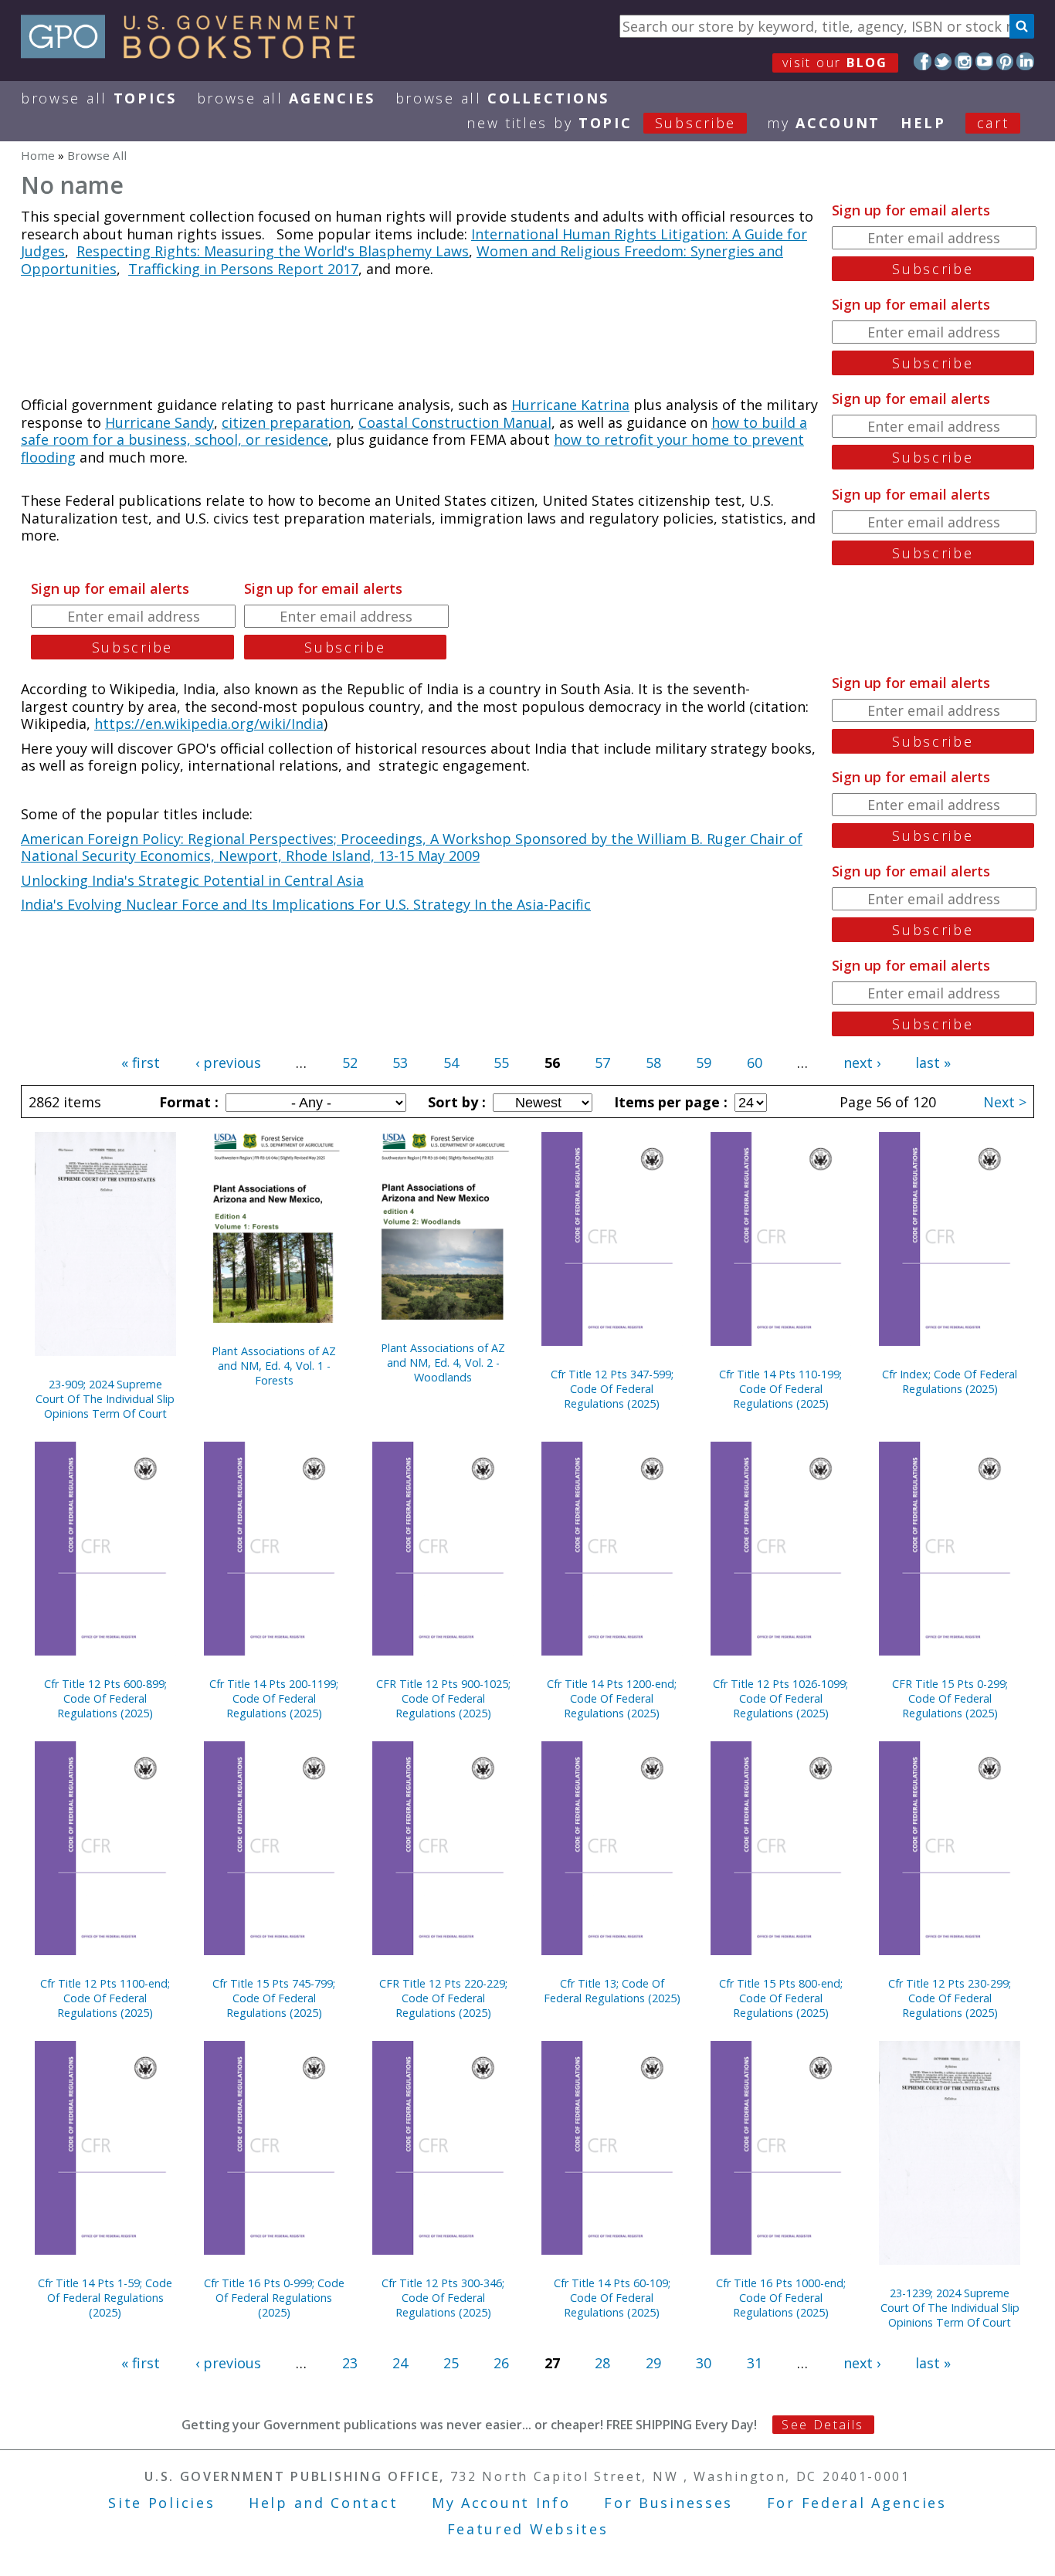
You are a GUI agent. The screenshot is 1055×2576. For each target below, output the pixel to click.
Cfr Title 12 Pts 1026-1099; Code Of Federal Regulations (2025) (780, 1698)
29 (653, 2363)
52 (350, 1063)
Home (38, 155)
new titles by (601, 123)
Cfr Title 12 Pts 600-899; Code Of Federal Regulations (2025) (105, 1698)
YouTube (984, 61)
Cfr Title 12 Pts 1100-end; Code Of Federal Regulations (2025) (105, 1998)
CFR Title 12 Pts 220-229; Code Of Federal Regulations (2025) (443, 1998)
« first (141, 1063)
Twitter (943, 61)
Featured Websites (528, 2529)
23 (350, 2363)
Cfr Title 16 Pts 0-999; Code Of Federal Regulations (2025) (274, 2298)
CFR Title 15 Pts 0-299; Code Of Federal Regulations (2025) (950, 1698)
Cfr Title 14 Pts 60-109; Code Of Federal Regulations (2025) (612, 2298)
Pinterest (1005, 61)
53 (400, 1063)
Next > (1005, 1102)
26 (501, 2363)
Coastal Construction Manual (455, 422)
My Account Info (501, 2503)
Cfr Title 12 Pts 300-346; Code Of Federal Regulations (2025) (443, 2298)
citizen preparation (286, 422)
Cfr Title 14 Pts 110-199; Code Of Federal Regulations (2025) (780, 1389)
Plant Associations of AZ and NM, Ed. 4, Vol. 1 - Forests (274, 1366)
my (824, 123)
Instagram (963, 61)
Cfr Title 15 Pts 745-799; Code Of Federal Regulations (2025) (274, 1998)
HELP (923, 123)
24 (400, 2363)
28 (602, 2363)
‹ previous (228, 1063)
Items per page (669, 1102)
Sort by (455, 1102)
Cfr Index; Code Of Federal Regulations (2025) (950, 1381)
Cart (993, 123)
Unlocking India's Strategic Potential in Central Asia (192, 880)
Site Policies (161, 2503)
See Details (823, 2425)
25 (451, 2363)
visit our (835, 63)
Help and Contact (323, 2503)
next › (862, 1063)
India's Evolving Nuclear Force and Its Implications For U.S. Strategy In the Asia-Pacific (306, 904)
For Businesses (668, 2503)
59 (704, 1063)
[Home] (195, 53)
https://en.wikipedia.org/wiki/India (209, 724)
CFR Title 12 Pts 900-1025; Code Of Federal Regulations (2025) (443, 1698)
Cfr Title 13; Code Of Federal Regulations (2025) (612, 1991)
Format (187, 1102)
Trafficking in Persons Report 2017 (243, 269)
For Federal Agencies (857, 2503)
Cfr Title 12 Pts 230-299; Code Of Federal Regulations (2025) (950, 1998)
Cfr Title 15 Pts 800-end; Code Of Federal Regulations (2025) (781, 1998)
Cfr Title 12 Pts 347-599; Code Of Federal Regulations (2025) (612, 1389)
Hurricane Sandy (159, 422)
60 (755, 1063)
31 (755, 2363)
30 (704, 2363)
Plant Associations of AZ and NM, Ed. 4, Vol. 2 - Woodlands (443, 1363)
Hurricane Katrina (570, 405)
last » (933, 1063)
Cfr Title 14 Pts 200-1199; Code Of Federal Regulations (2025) (274, 1698)
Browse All (99, 98)
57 (602, 1063)
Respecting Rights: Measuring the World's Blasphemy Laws (273, 251)
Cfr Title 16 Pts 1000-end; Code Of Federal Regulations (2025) (781, 2298)
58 (653, 1063)
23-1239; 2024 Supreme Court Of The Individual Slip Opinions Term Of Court (950, 2308)
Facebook (923, 61)
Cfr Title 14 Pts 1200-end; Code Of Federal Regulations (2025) (612, 1698)
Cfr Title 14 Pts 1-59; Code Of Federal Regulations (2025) (105, 2298)
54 (451, 1063)
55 (501, 1063)
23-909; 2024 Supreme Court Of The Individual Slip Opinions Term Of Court (105, 1399)
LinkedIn (1025, 61)
